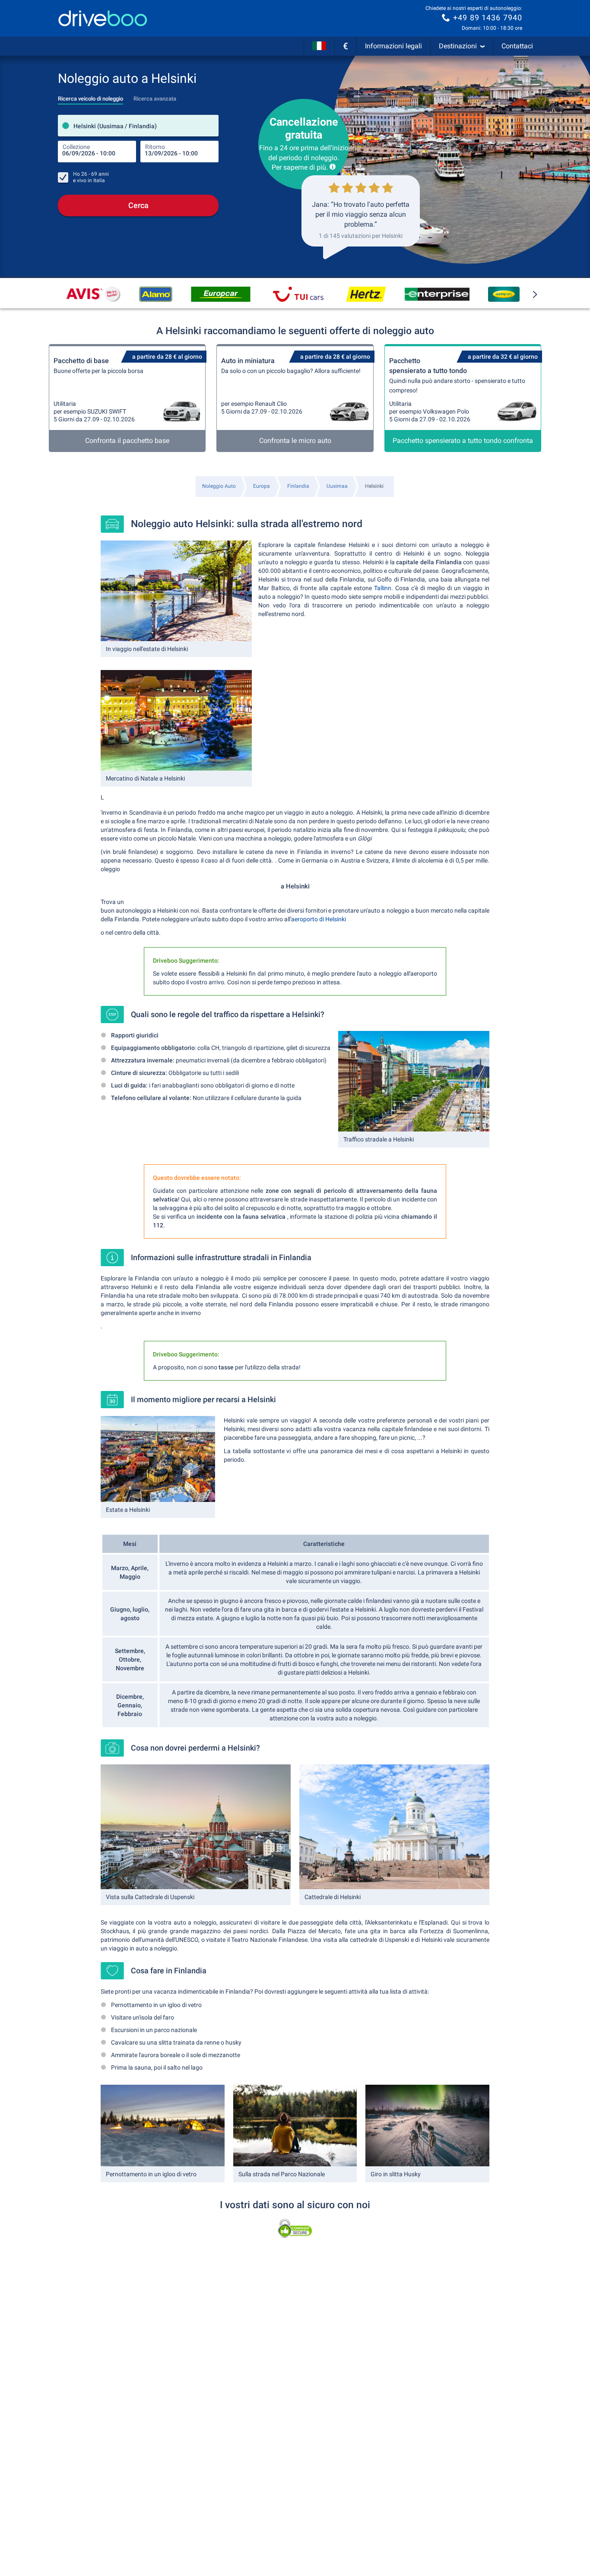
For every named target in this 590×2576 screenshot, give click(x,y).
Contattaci (517, 46)
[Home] (103, 18)
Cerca (138, 205)
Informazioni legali (393, 46)
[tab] (90, 96)
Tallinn (383, 588)
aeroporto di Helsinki (319, 919)
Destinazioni (458, 46)
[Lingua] (319, 46)
